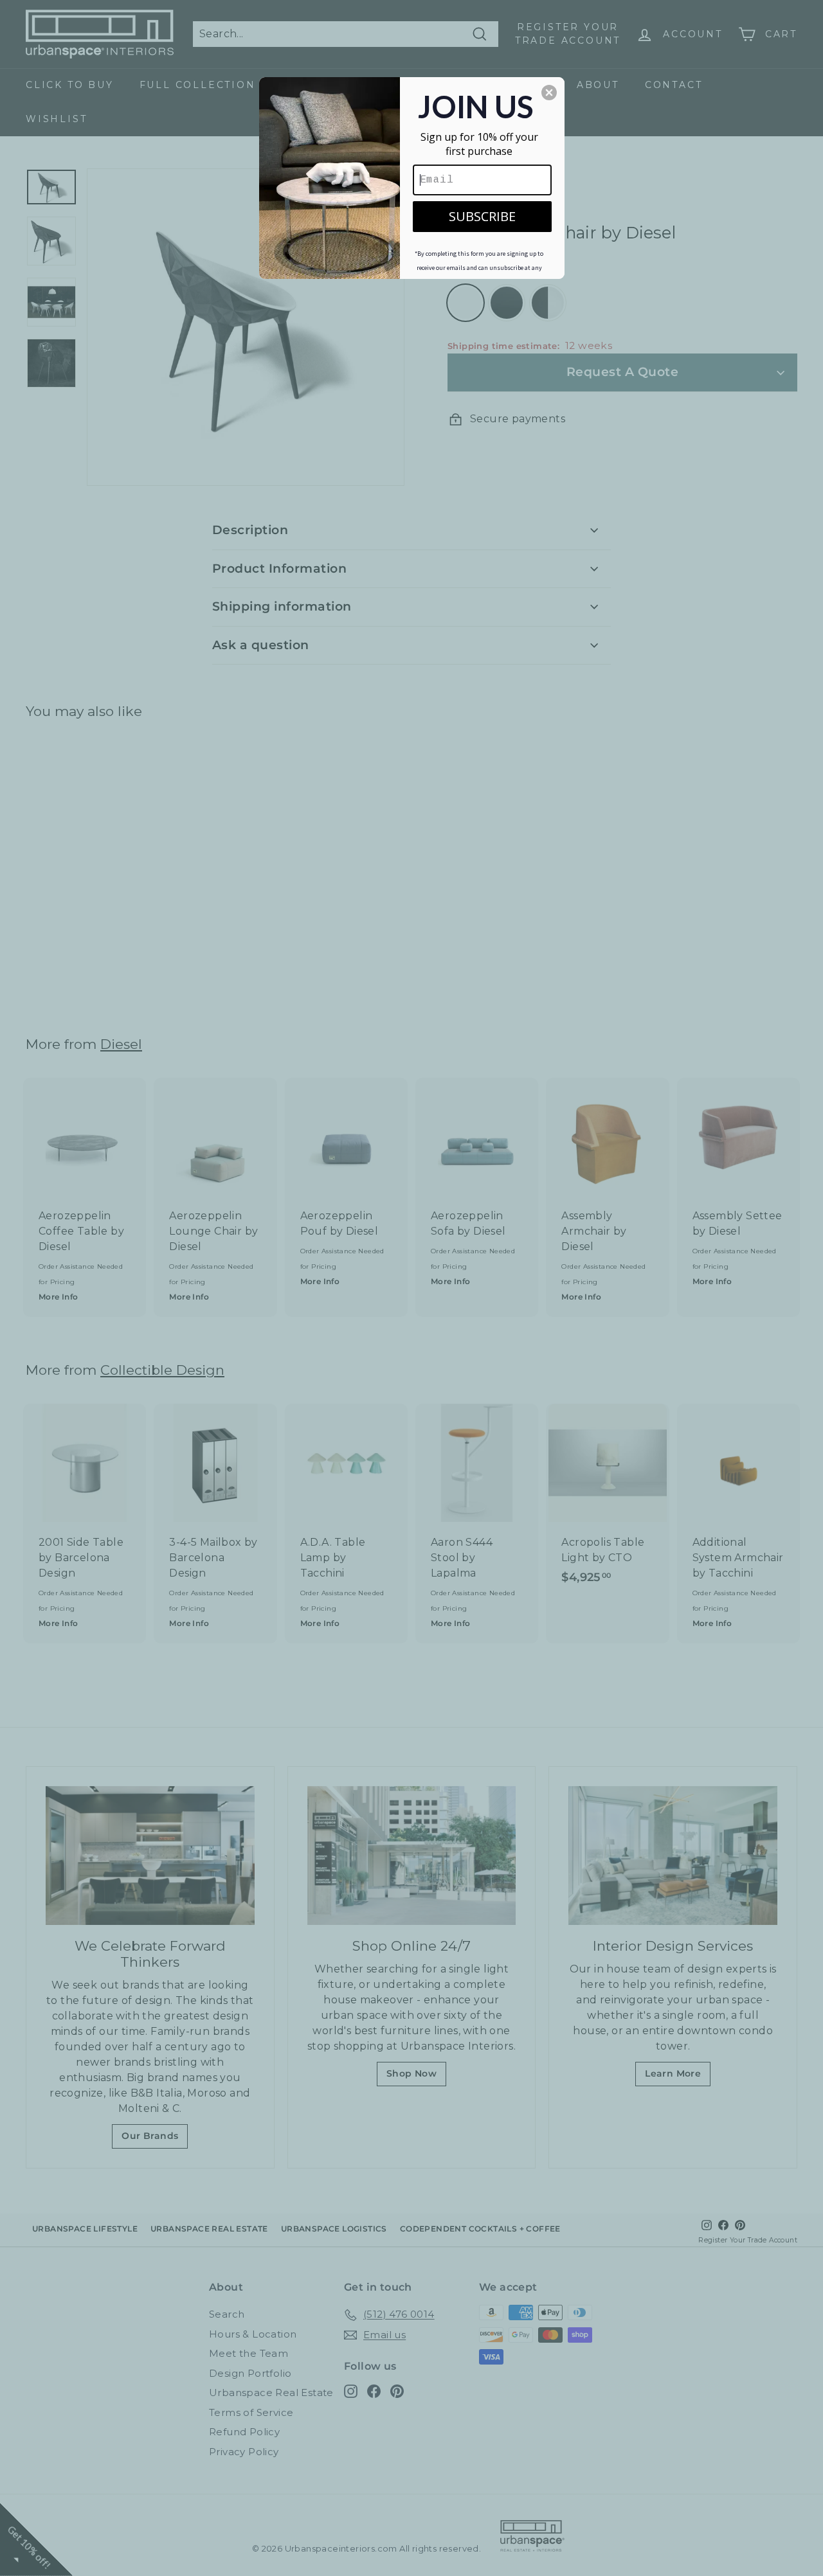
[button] (549, 93)
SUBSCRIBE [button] (482, 216)
